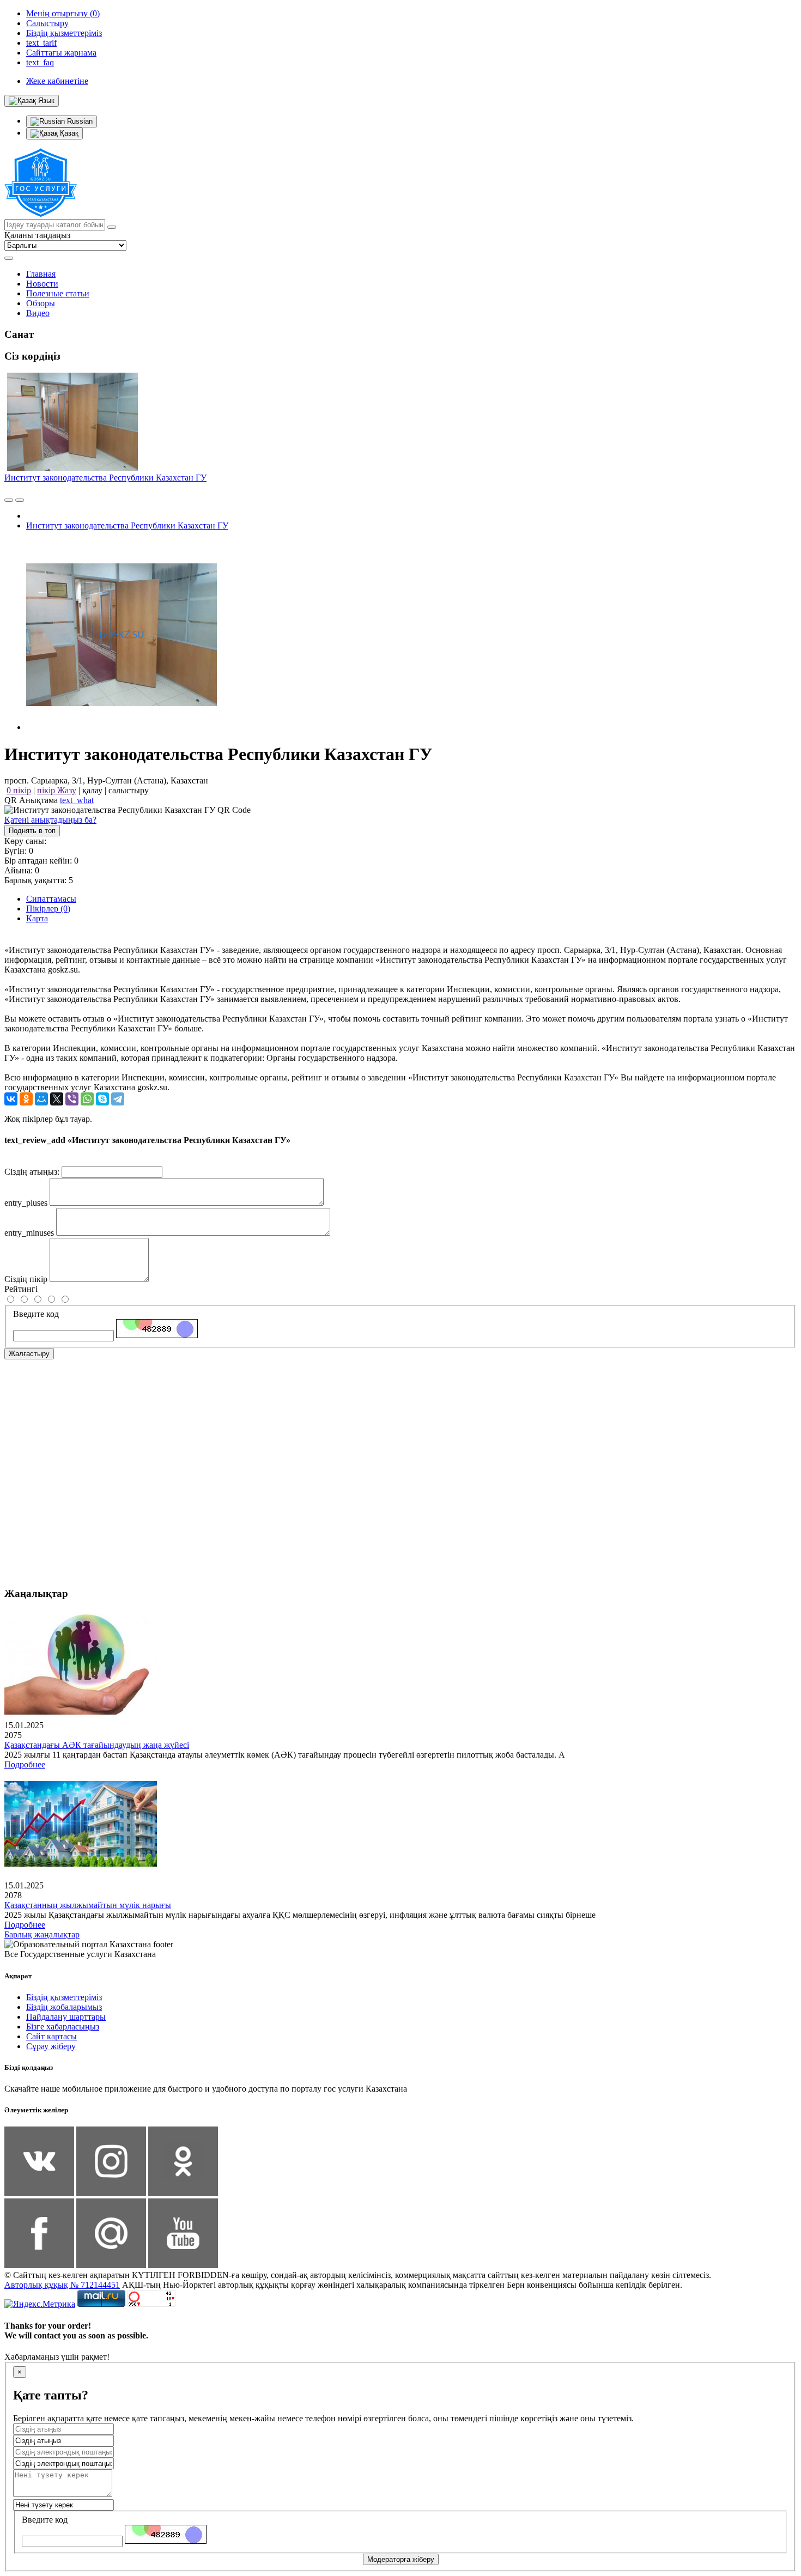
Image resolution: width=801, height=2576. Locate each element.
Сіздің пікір (26, 1279)
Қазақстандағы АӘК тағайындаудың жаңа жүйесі (97, 1745)
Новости (42, 284)
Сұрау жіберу (51, 2046)
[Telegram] (118, 1099)
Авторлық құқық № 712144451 (62, 2285)
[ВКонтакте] (11, 1099)
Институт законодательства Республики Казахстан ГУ (105, 478)
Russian (79, 121)
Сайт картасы (51, 2036)
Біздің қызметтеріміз (64, 1997)
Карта (37, 918)
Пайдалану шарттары (66, 2017)
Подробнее (25, 1764)
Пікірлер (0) (48, 909)
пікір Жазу (57, 790)
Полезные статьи (58, 293)
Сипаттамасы (51, 899)
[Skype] (102, 1099)
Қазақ (68, 133)
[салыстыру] (9, 500)
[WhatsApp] (87, 1099)
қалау (92, 790)
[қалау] (20, 500)
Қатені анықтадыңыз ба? (50, 820)
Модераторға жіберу (401, 2559)
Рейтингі (21, 1289)
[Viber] (72, 1099)
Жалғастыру (29, 1354)
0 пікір (19, 790)
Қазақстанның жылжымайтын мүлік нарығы (88, 1905)
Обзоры (41, 303)
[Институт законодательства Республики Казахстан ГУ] (122, 727)
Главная (41, 274)
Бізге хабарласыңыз (63, 2027)
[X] (57, 1099)
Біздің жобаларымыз (64, 2007)
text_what (77, 800)
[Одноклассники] (26, 1099)
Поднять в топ (32, 831)
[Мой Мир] (41, 1099)
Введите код (36, 1314)
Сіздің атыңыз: (32, 1172)
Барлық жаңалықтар (42, 1934)
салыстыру (129, 790)
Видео (38, 313)
